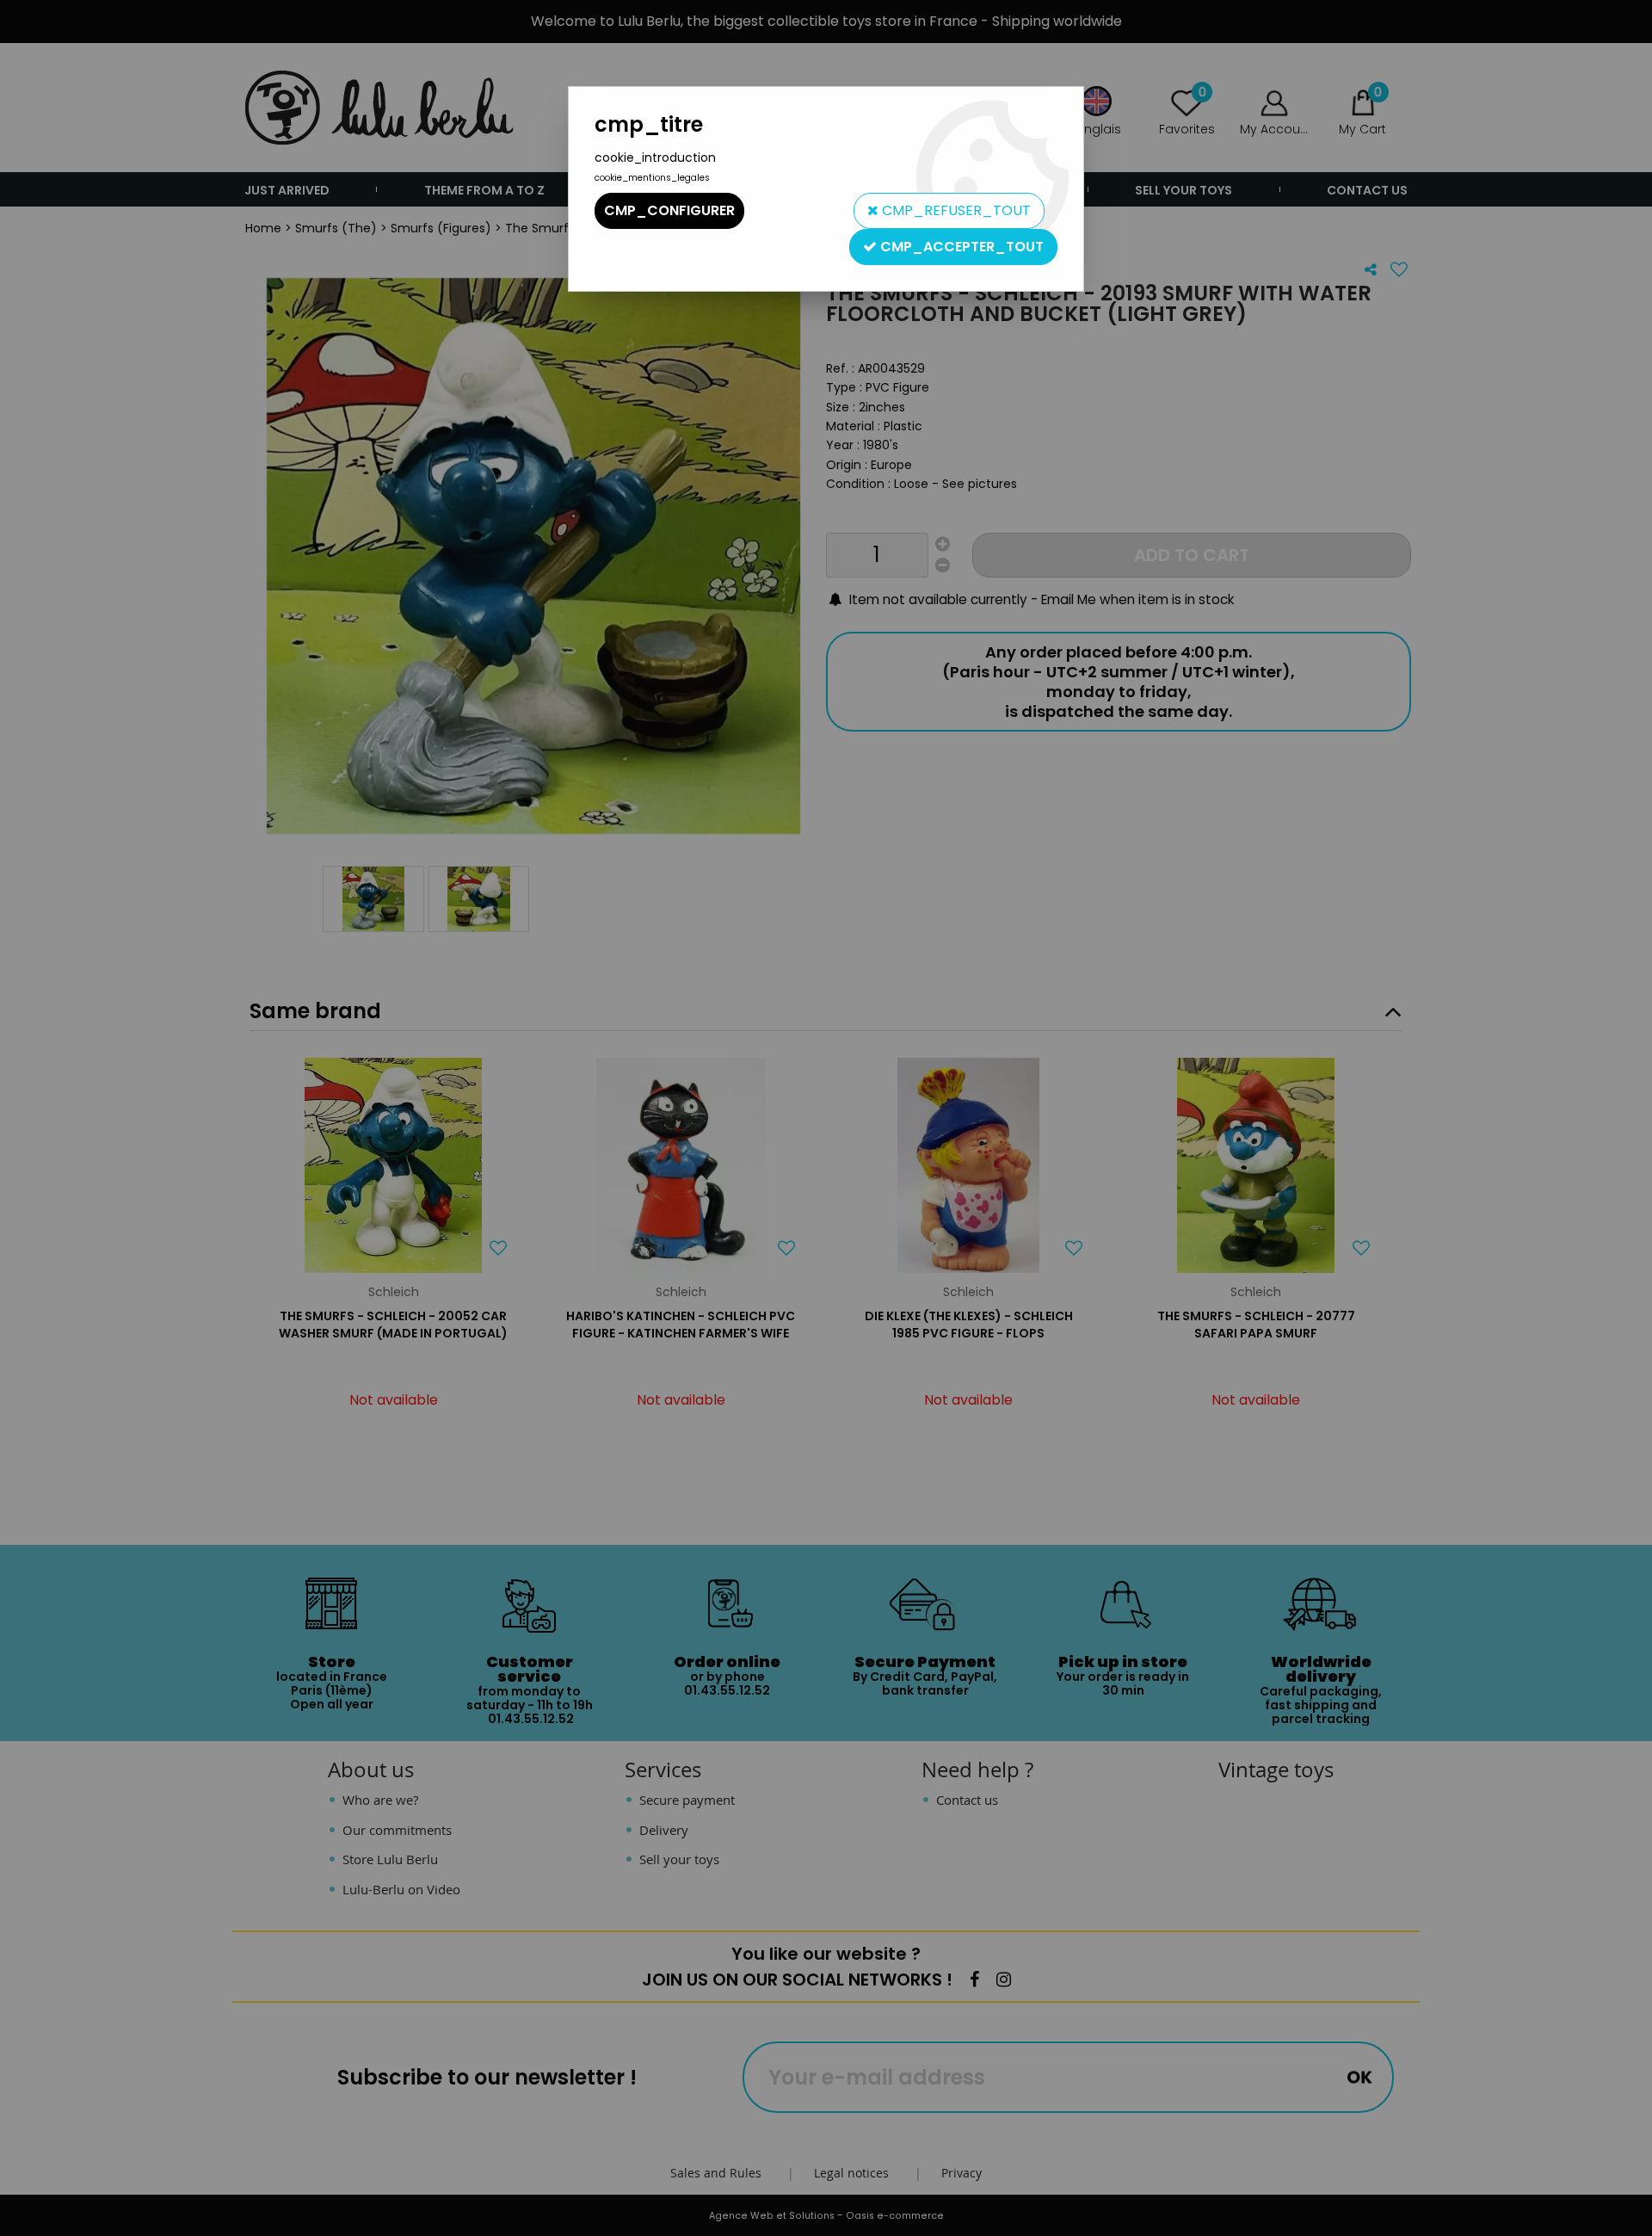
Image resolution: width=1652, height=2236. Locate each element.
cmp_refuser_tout (955, 210)
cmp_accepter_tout (960, 247)
